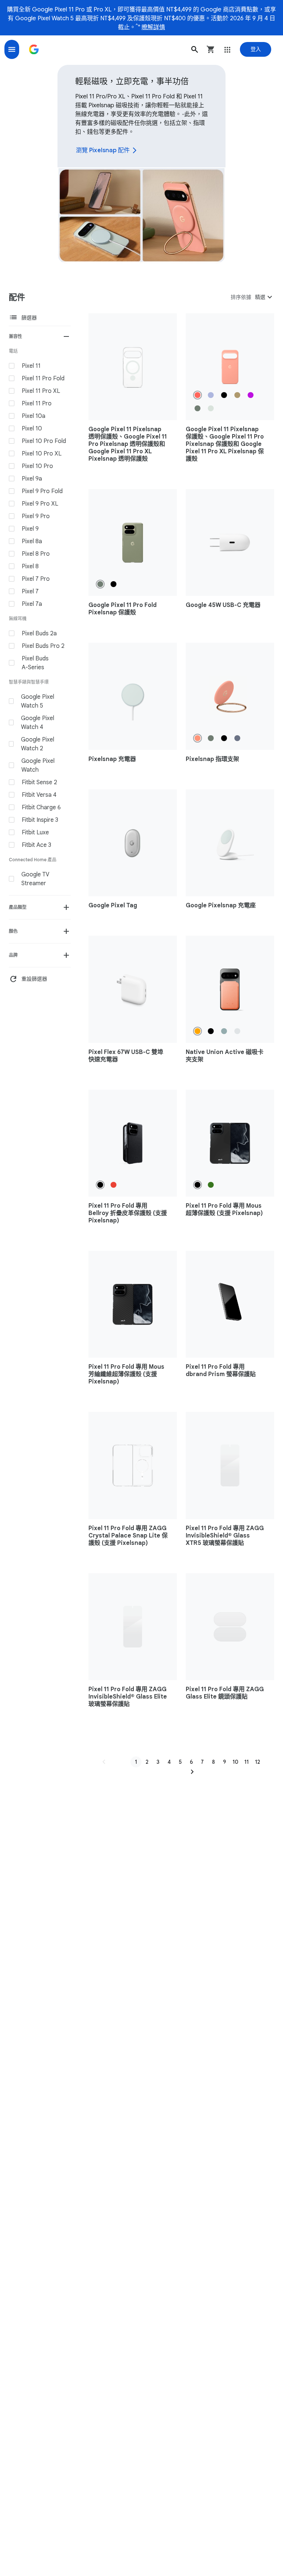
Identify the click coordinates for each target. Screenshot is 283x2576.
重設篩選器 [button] (28, 979)
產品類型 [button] (18, 907)
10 (235, 1762)
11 (247, 1762)
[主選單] (12, 49)
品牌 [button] (13, 955)
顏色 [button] (13, 931)
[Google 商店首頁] (34, 49)
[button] (195, 49)
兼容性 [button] (15, 336)
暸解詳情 (153, 27)
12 (258, 1762)
